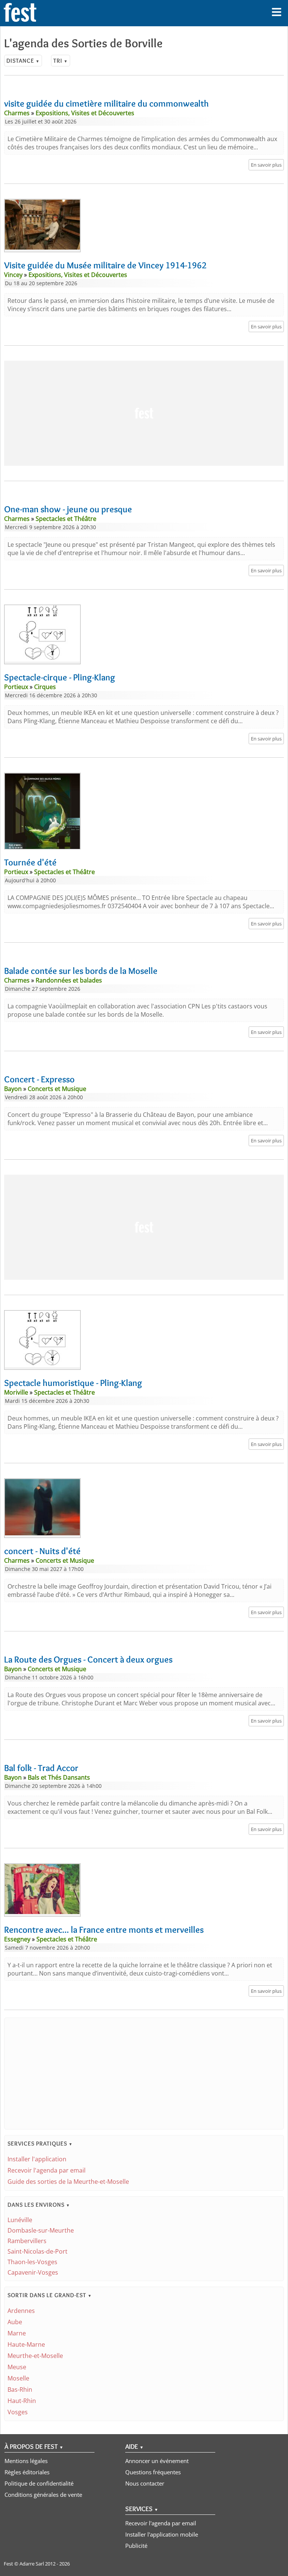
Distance (23, 61)
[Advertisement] (144, 413)
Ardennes (21, 2311)
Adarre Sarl (32, 2564)
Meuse (17, 2367)
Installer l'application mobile (162, 2534)
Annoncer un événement (157, 2461)
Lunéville (20, 2220)
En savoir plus (266, 165)
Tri (61, 61)
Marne (17, 2333)
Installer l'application (37, 2159)
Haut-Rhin (22, 2401)
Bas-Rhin (20, 2389)
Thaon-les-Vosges (32, 2262)
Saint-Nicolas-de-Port (37, 2251)
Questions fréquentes (153, 2472)
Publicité (136, 2546)
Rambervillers (27, 2241)
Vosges (18, 2412)
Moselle (18, 2378)
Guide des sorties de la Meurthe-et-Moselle (68, 2182)
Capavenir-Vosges (33, 2272)
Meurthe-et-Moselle (35, 2356)
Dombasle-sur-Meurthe (41, 2230)
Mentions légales (26, 2461)
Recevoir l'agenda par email (46, 2170)
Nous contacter (145, 2483)
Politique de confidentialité (39, 2483)
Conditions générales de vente (43, 2495)
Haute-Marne (26, 2344)
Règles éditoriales (27, 2472)
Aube (15, 2322)
